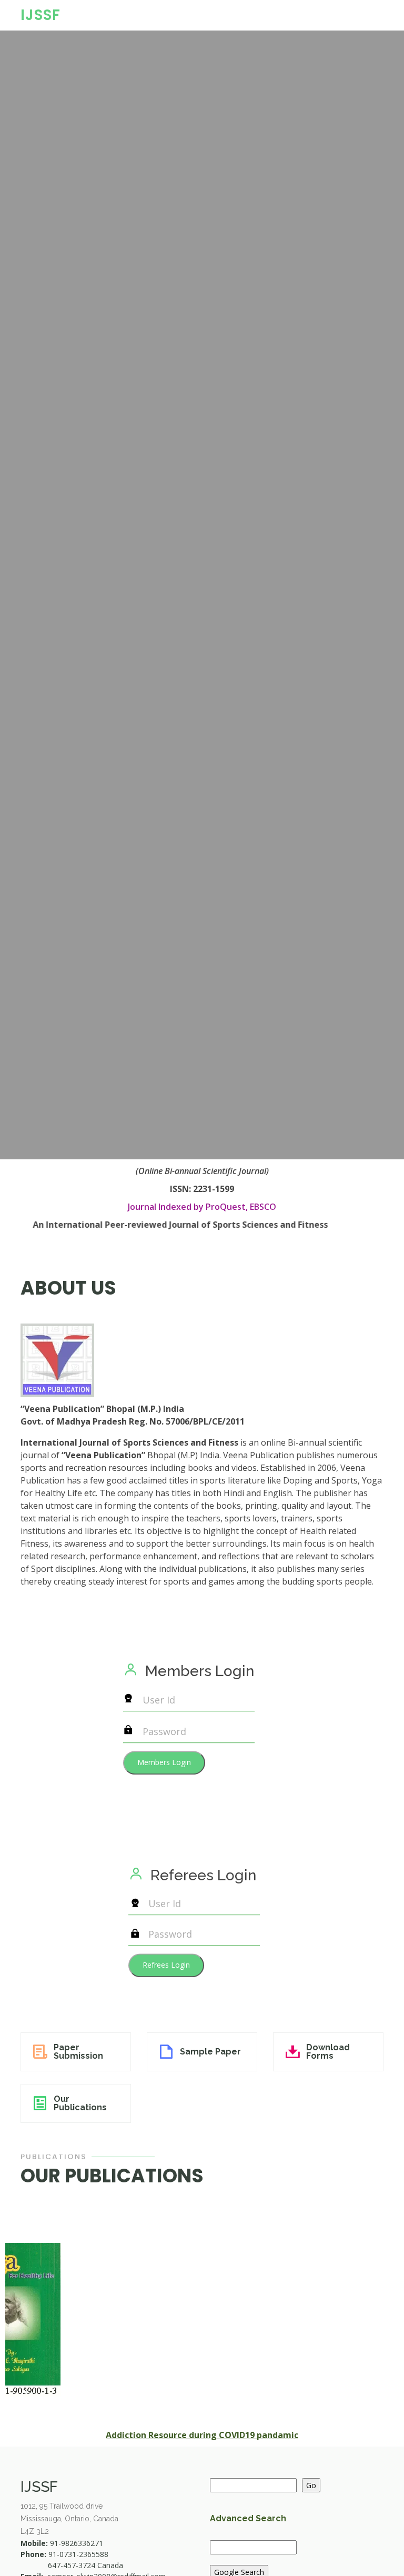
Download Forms (328, 2052)
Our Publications (80, 2103)
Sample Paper (210, 2052)
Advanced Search (248, 2518)
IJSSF (41, 15)
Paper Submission (78, 2052)
